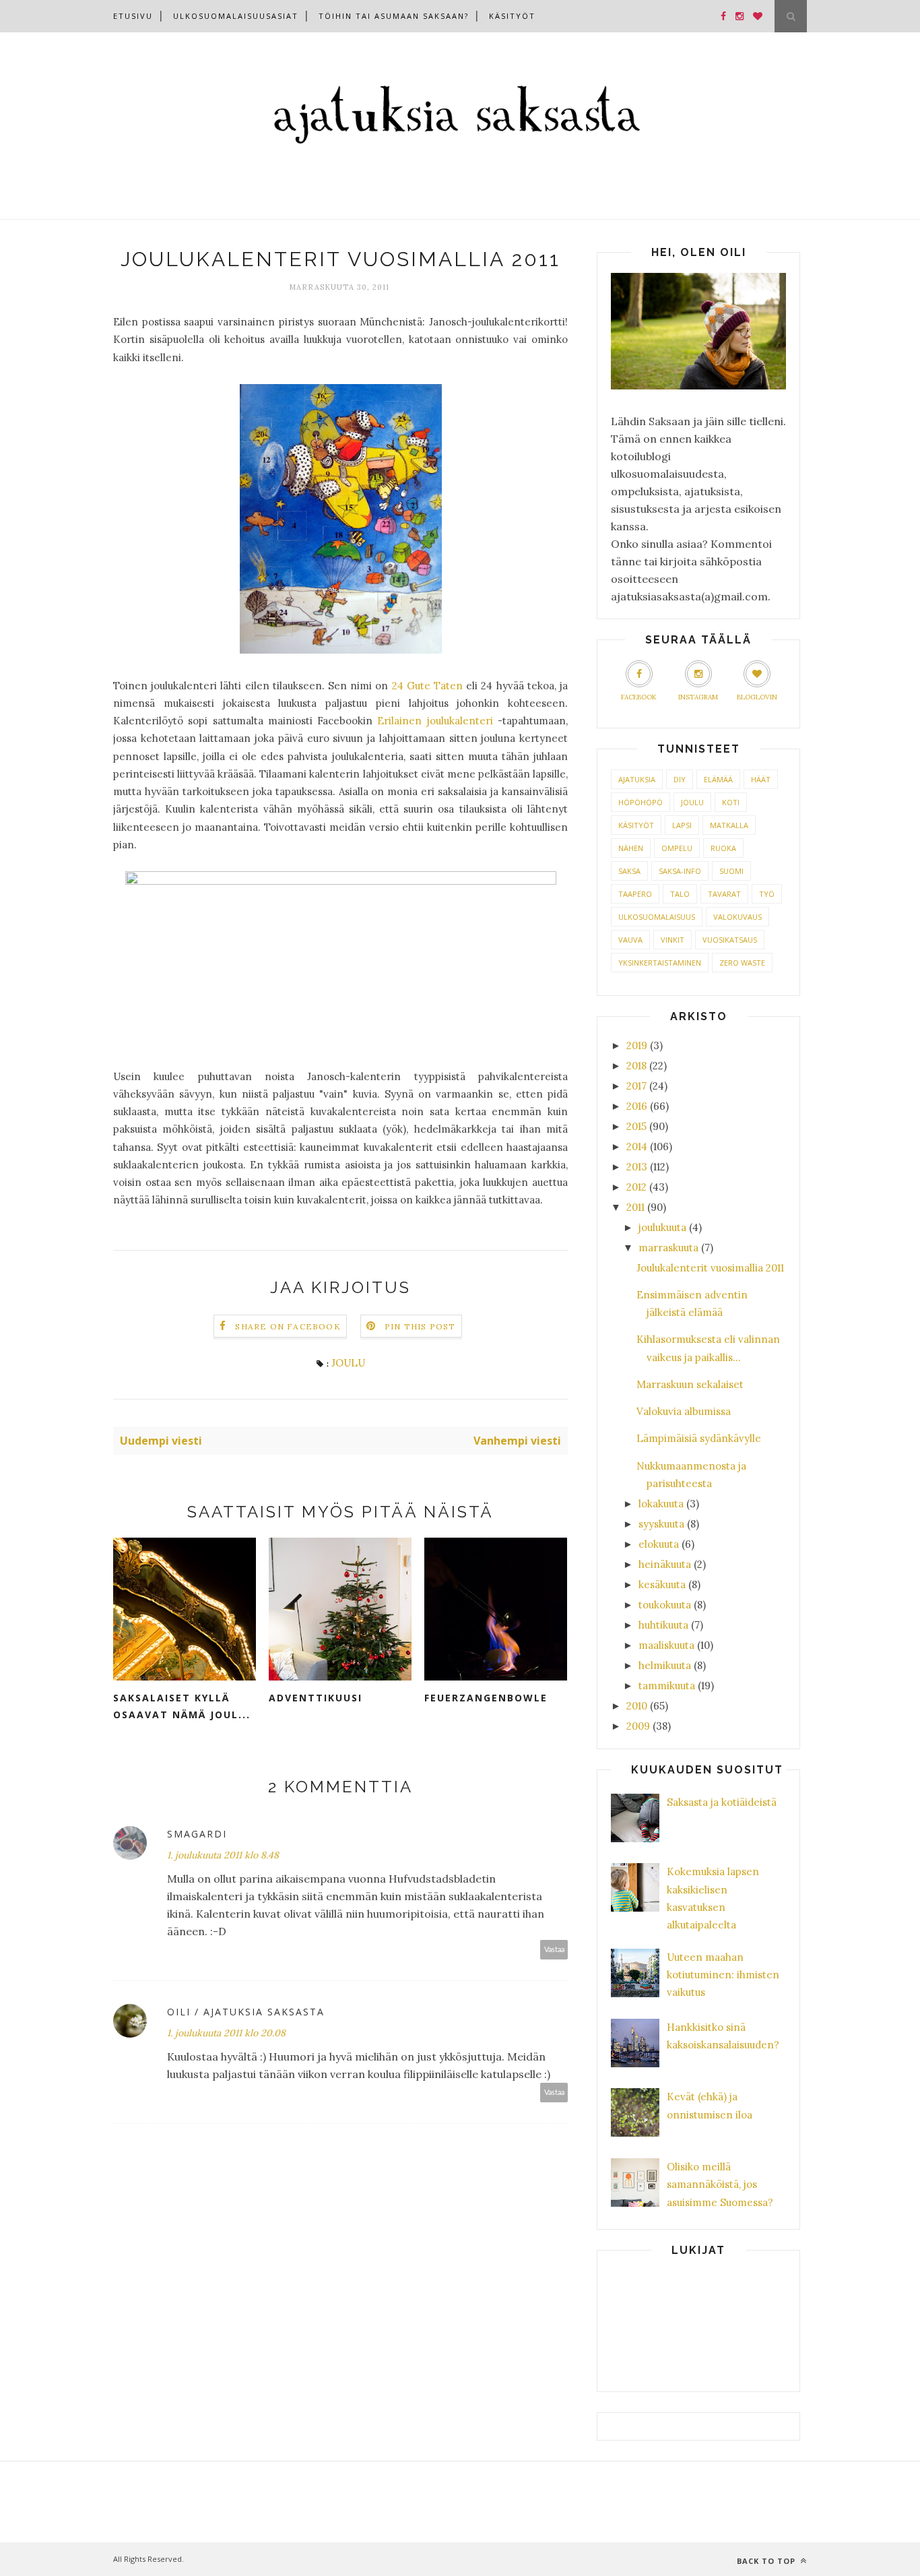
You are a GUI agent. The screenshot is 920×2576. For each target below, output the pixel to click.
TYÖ (767, 894)
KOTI (731, 802)
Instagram (698, 697)
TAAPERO (635, 894)
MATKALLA (729, 825)
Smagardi (197, 1834)
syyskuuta (661, 1524)
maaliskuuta (666, 1645)
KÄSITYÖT (636, 825)
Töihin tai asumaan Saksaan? (394, 16)
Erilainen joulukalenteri (435, 721)
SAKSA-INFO (680, 871)
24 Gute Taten (427, 686)
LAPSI (682, 825)
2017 (636, 1086)
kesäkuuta (662, 1584)
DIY (680, 779)
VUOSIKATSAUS (730, 940)
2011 (635, 1207)
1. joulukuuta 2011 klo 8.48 (223, 1855)
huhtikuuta (663, 1625)
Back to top (767, 2561)
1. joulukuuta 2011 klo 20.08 (226, 2033)
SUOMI (731, 871)
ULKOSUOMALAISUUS (657, 917)
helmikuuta (665, 1665)
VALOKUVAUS (737, 917)
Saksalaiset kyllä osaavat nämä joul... (182, 1706)
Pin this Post (420, 1326)
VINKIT (672, 940)
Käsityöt (512, 16)
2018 (636, 1066)
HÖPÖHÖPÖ (640, 802)
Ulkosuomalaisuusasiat (236, 16)
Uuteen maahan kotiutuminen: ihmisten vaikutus (723, 1975)
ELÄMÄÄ (718, 779)
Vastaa (554, 1950)
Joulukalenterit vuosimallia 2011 (710, 1268)
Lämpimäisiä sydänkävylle (699, 1438)
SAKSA (629, 871)
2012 (636, 1187)
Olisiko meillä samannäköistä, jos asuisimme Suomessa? (720, 2185)
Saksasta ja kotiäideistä (722, 1802)
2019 (637, 1045)
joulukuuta (662, 1227)
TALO (680, 894)
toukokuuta (665, 1605)
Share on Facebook (288, 1326)
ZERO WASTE (742, 963)
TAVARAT (724, 894)
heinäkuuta (665, 1564)
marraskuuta (668, 1248)
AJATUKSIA (637, 779)
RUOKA (723, 848)
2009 (638, 1726)
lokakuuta (661, 1504)
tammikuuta (667, 1686)
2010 (637, 1706)
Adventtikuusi (316, 1698)
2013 (637, 1167)
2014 (637, 1146)
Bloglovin (757, 697)
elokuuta (659, 1544)
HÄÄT (761, 779)
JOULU (348, 1363)
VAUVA (630, 940)
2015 (636, 1126)
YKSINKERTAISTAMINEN (660, 963)
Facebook (639, 697)
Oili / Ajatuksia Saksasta (246, 2012)
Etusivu (133, 16)
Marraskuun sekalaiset (690, 1384)
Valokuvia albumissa (684, 1411)
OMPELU (677, 848)
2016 (637, 1106)
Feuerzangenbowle (486, 1698)
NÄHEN (631, 848)
